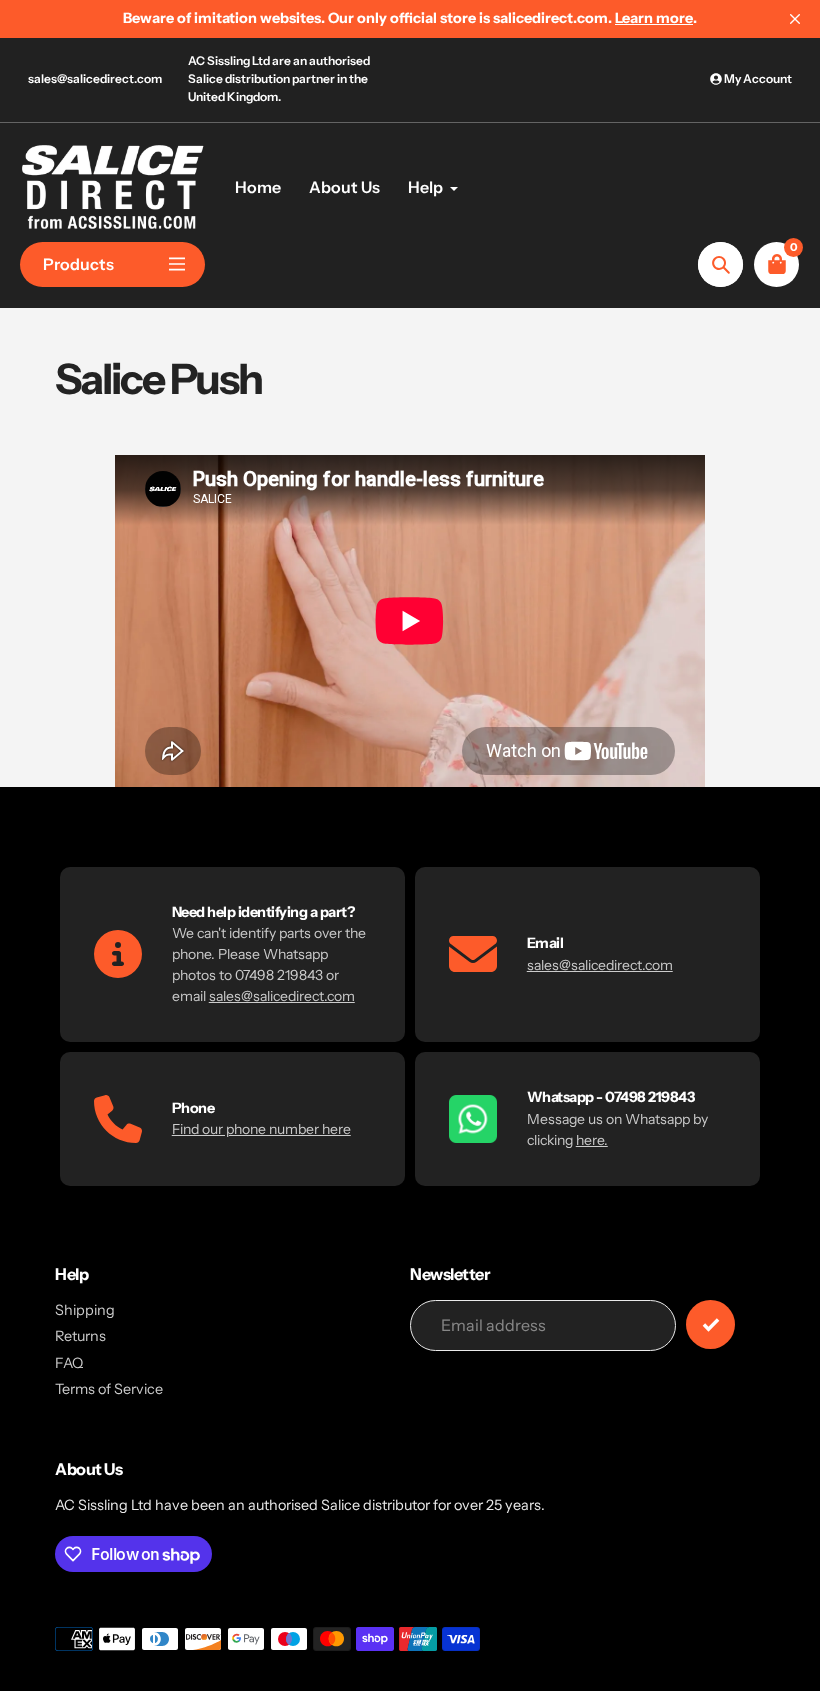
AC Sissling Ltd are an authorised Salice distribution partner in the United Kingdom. (279, 78)
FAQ (69, 1363)
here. (592, 1140)
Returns (80, 1336)
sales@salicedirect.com (95, 78)
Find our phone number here (261, 1129)
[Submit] (710, 1324)
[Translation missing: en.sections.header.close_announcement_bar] (795, 19)
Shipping (85, 1310)
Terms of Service (109, 1389)
